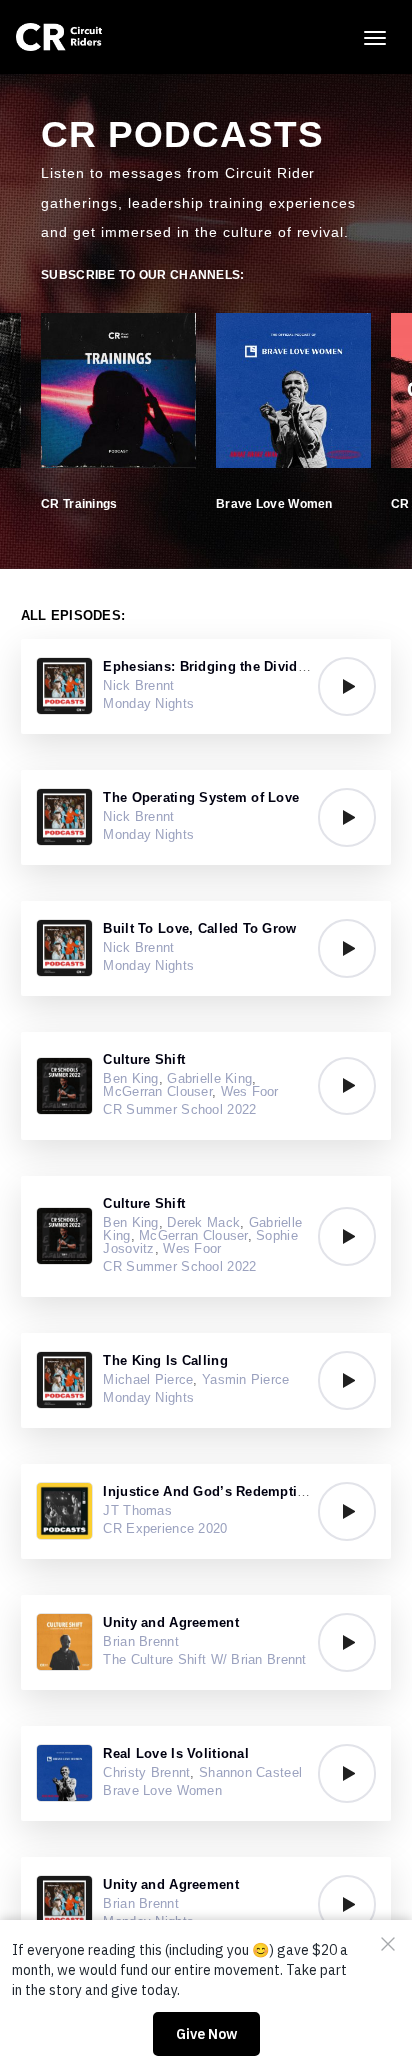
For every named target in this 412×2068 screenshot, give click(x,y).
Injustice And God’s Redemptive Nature (230, 1491)
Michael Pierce (148, 1379)
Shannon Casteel (250, 1772)
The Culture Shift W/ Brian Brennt (204, 1659)
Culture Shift (144, 1059)
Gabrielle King (209, 1078)
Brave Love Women (274, 504)
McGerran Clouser (157, 1091)
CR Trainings (79, 504)
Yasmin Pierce (246, 1379)
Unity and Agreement (170, 1622)
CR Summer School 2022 (179, 1109)
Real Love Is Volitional (175, 1753)
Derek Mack (203, 1222)
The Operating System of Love (201, 797)
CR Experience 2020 (165, 1528)
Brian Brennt (140, 1641)
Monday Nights (148, 703)
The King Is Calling (165, 1360)
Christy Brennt (146, 1772)
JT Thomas (137, 1510)
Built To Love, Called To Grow (199, 928)
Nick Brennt (138, 685)
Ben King (130, 1078)
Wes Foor (250, 1091)
